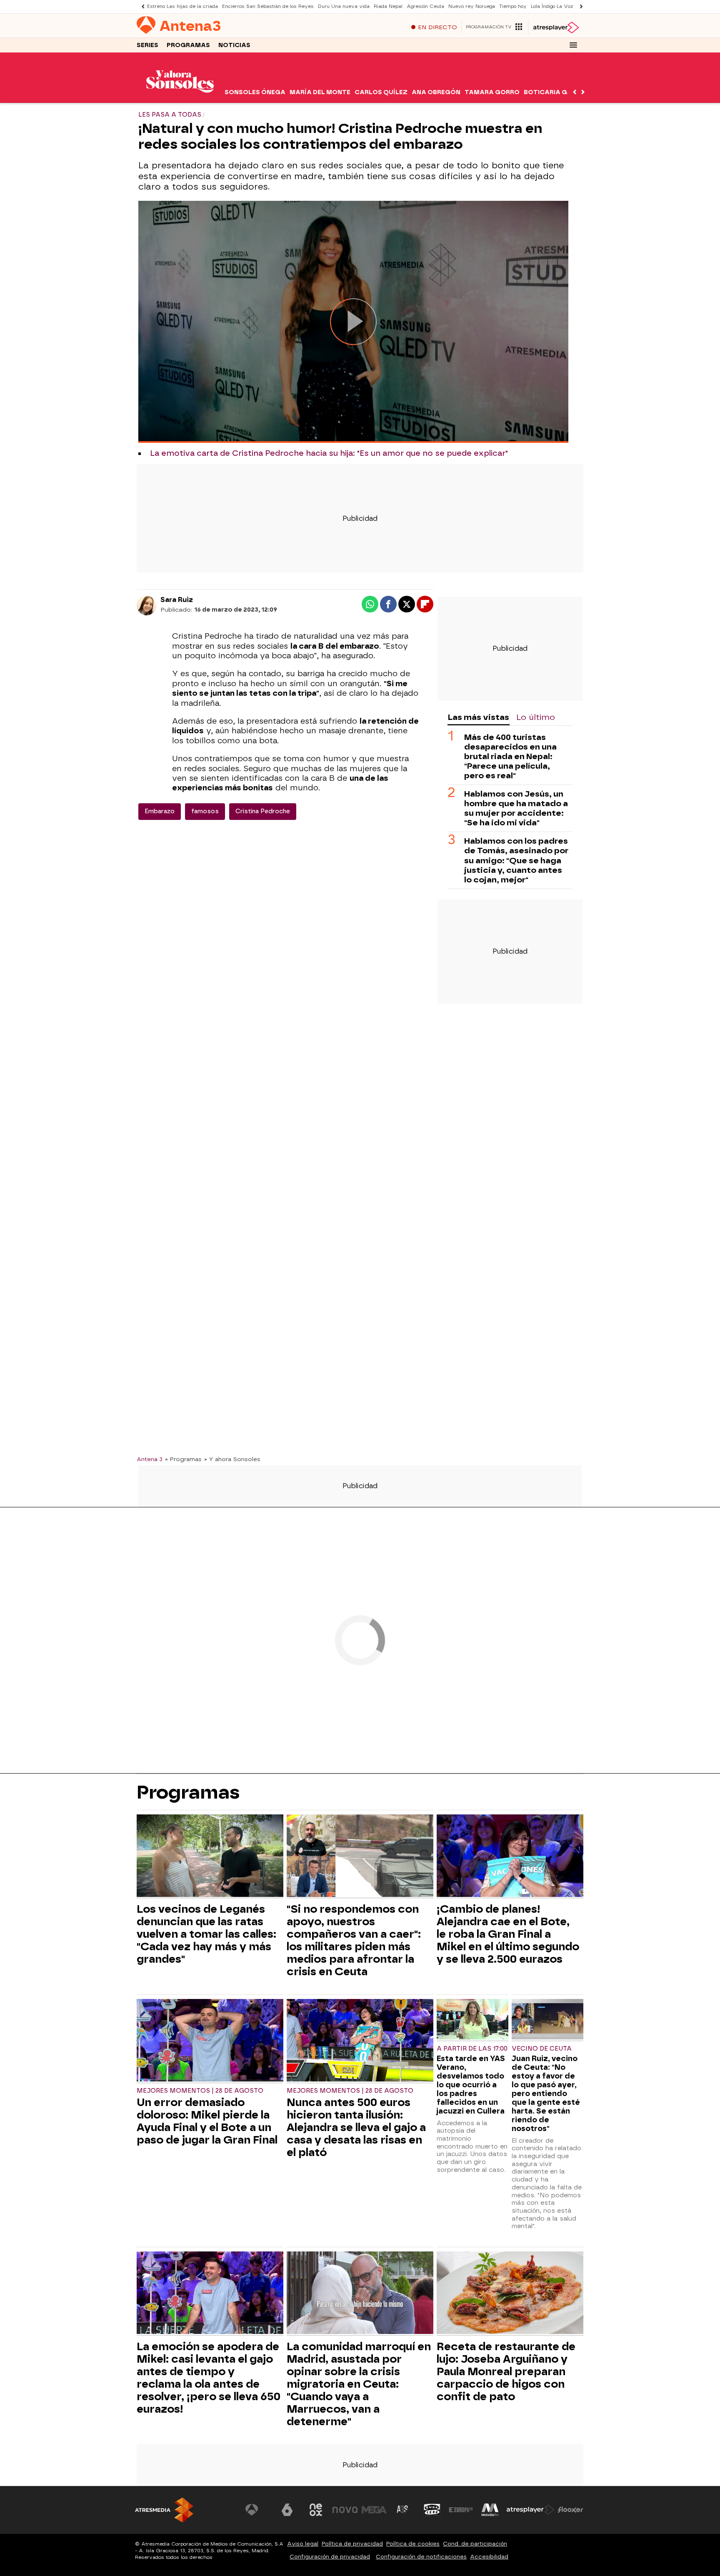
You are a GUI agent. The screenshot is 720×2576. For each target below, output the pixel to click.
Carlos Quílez (381, 92)
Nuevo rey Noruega (472, 6)
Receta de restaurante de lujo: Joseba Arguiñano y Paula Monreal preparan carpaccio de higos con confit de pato (506, 2371)
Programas (188, 45)
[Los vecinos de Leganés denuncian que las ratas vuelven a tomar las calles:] (210, 1857)
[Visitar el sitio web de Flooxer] (570, 2510)
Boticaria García (556, 92)
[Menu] (573, 45)
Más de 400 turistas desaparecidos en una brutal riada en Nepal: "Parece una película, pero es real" (510, 756)
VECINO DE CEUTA (542, 2049)
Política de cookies (413, 2544)
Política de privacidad (352, 2544)
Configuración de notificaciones (421, 2557)
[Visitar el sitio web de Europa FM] (461, 2510)
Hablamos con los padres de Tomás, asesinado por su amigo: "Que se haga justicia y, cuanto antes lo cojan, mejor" (516, 860)
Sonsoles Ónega (255, 92)
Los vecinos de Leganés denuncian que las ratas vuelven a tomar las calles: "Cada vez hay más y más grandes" (206, 1934)
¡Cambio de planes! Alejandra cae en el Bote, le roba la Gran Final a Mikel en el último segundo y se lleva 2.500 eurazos (508, 1934)
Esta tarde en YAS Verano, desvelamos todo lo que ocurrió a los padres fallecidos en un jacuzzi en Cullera (471, 2085)
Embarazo (160, 811)
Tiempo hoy (513, 6)
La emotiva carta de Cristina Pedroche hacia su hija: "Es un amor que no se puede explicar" (329, 453)
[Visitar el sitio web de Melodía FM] (490, 2510)
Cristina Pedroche (263, 811)
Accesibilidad (489, 2557)
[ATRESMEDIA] (164, 2510)
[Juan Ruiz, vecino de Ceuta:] (547, 2020)
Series (147, 45)
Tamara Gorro (492, 92)
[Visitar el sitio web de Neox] (316, 2510)
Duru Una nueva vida (344, 6)
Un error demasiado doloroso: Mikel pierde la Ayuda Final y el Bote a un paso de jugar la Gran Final (207, 2121)
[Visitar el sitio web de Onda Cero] (432, 2510)
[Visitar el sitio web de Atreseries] (403, 2510)
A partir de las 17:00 (472, 2049)
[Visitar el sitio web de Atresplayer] (530, 2510)
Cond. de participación (475, 2544)
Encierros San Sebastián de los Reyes (268, 6)
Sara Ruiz (177, 600)
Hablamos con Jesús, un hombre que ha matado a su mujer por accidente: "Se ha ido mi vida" (516, 808)
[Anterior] (141, 6)
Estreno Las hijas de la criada (182, 6)
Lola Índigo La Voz (552, 6)
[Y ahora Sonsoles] (180, 98)
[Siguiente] (579, 6)
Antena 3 (150, 1459)
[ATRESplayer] (556, 27)
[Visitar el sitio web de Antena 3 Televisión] (258, 2510)
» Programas (183, 1459)
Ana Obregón (436, 92)
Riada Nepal (388, 6)
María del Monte (320, 92)
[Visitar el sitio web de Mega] (374, 2510)
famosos (205, 811)
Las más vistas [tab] (478, 717)
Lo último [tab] (536, 717)
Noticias (234, 45)
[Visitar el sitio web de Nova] (345, 2510)
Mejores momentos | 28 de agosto (200, 2091)
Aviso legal (303, 2544)
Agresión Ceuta (425, 6)
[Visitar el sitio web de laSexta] (287, 2510)
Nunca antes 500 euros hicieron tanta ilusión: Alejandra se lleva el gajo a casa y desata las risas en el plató (356, 2127)
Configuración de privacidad (330, 2557)
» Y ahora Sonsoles (232, 1459)
